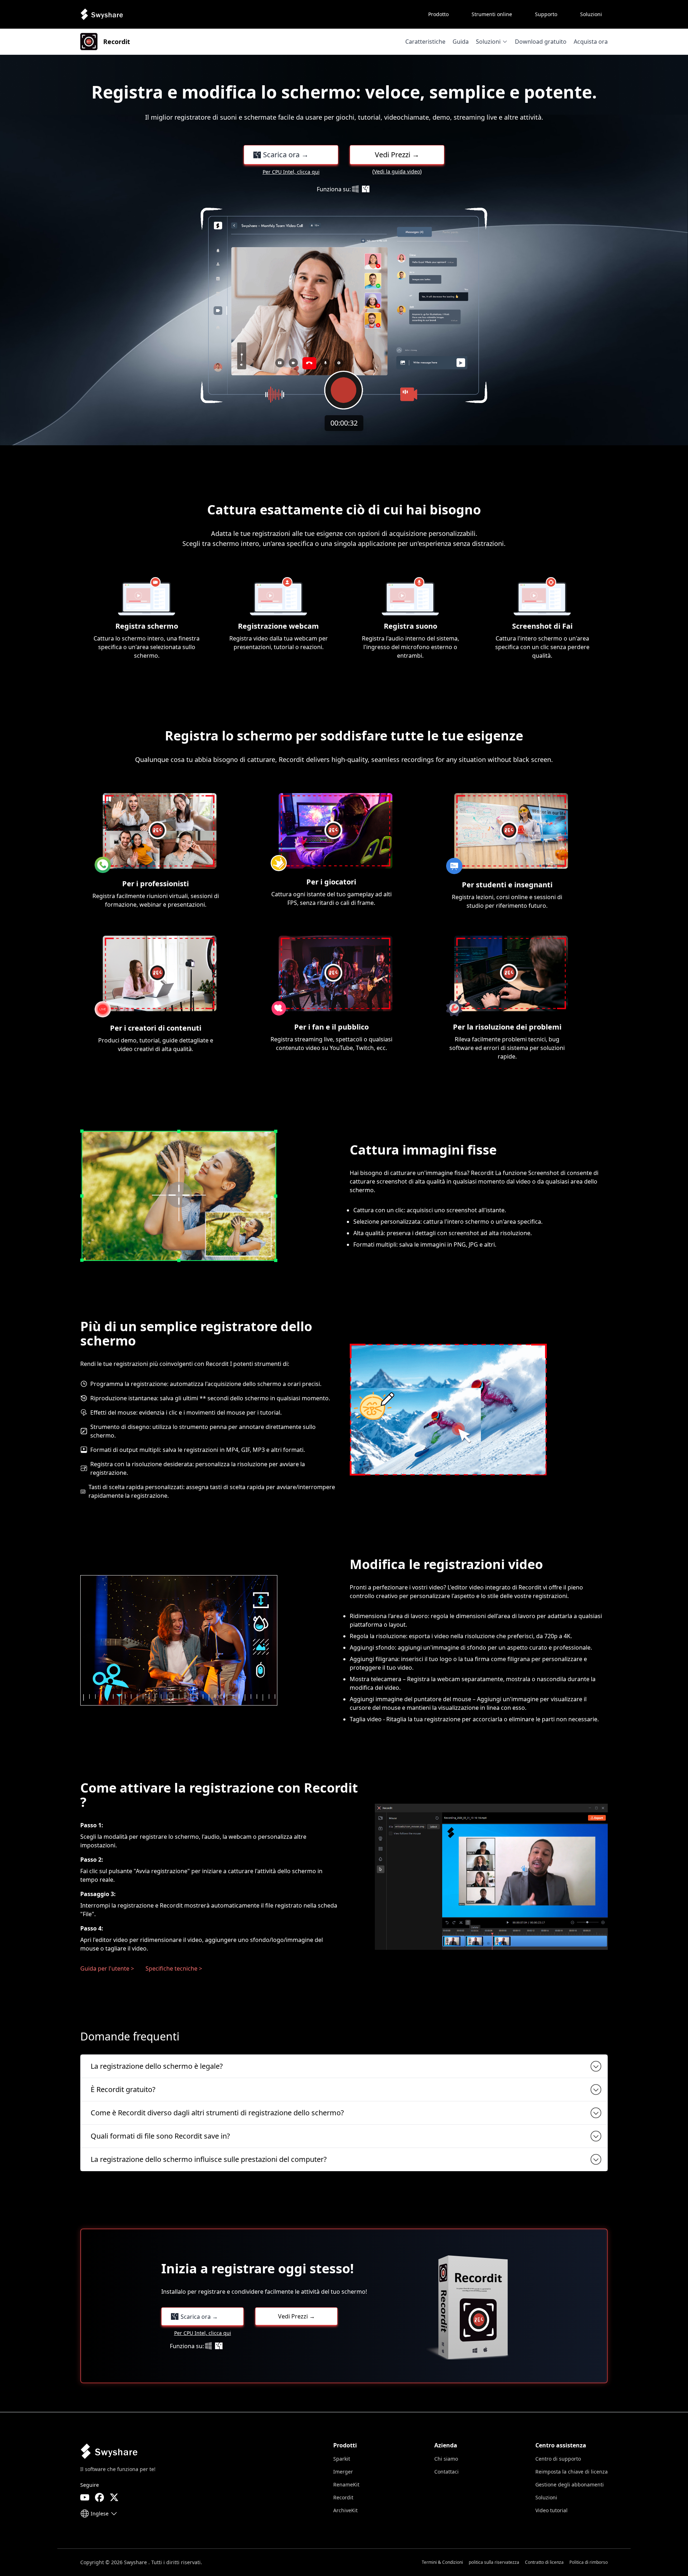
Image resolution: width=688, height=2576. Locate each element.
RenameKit (346, 2484)
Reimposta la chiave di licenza (572, 2472)
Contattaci (446, 2472)
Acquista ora (591, 42)
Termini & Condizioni (442, 2562)
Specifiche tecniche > (174, 1968)
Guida (461, 42)
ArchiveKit (345, 2510)
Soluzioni (488, 42)
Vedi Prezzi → (397, 155)
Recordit (343, 2497)
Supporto (546, 14)
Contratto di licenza (544, 2562)
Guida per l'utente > (107, 1968)
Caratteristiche (425, 42)
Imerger (343, 2472)
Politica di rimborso (589, 2562)
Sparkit (342, 2459)
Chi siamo (446, 2459)
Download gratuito (541, 42)
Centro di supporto (558, 2459)
